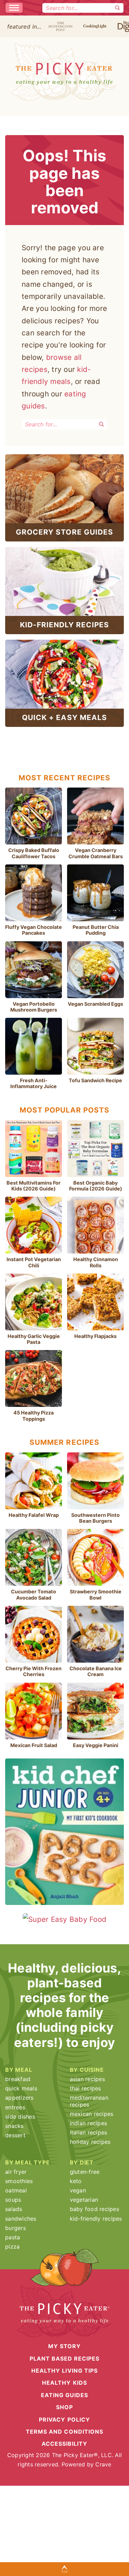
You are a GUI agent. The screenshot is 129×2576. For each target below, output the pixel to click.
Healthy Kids (64, 2383)
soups (13, 2200)
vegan (78, 2190)
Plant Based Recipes (65, 2359)
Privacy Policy (64, 2419)
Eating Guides (65, 2395)
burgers (15, 2228)
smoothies (19, 2181)
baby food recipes (94, 2209)
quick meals (21, 2088)
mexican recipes (92, 2114)
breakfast (18, 2079)
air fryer (16, 2172)
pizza (12, 2247)
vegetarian (84, 2200)
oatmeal (16, 2190)
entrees (15, 2107)
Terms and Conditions (64, 2432)
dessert (15, 2135)
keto (76, 2181)
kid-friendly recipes (96, 2219)
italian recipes (89, 2132)
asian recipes (87, 2079)
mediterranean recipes (89, 2101)
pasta (13, 2237)
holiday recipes (90, 2142)
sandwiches (21, 2219)
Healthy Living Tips (64, 2371)
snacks (14, 2126)
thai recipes (85, 2088)
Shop (64, 2407)
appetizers (19, 2098)
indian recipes (89, 2123)
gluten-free (85, 2172)
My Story (64, 2346)
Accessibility (65, 2444)
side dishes (20, 2117)
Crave (103, 2464)
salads (14, 2209)
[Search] (118, 8)
